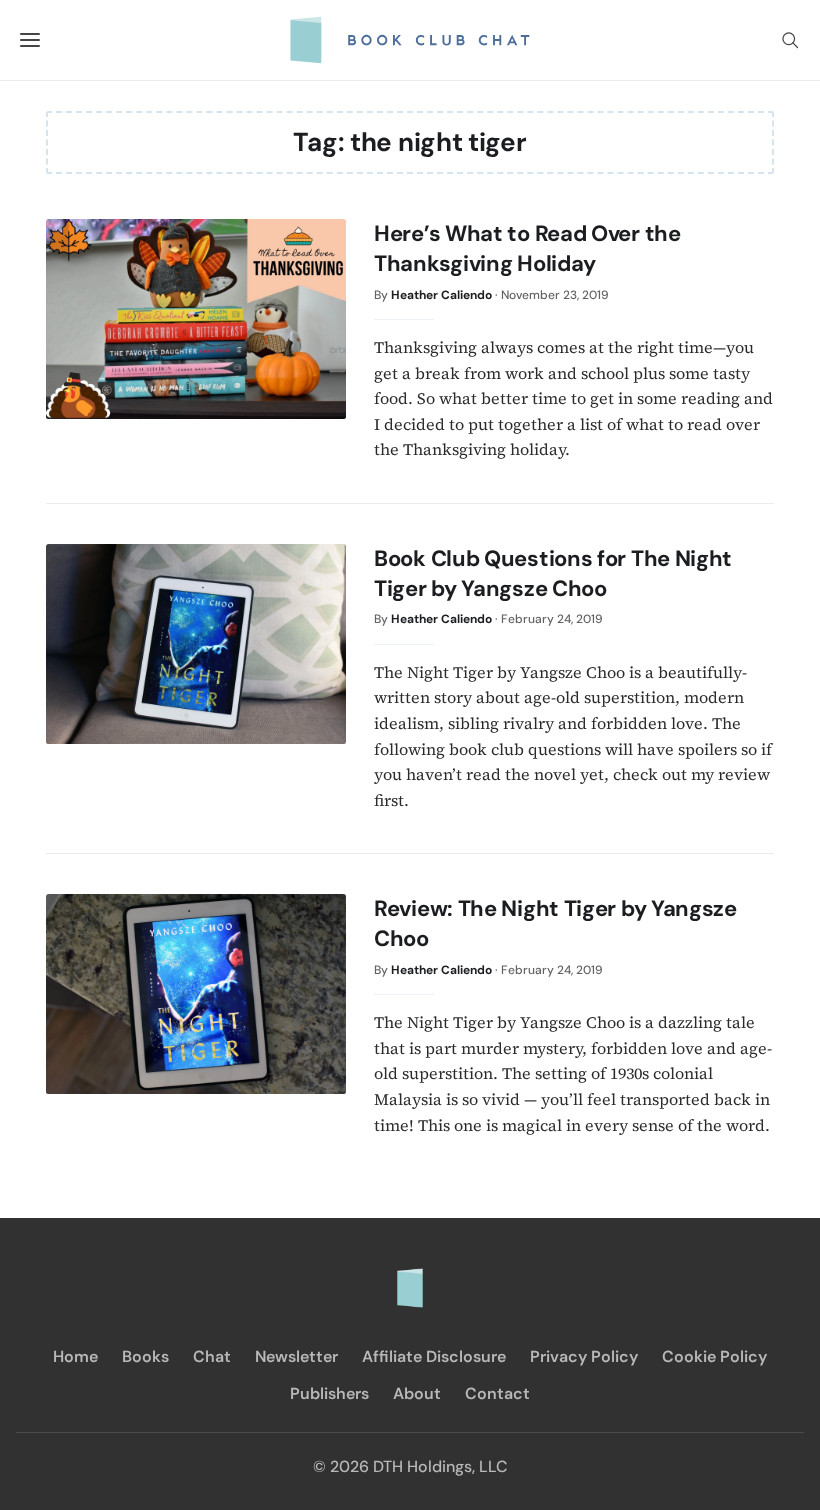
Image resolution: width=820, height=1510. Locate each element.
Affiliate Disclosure (434, 1356)
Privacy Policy (584, 1356)
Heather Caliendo (441, 295)
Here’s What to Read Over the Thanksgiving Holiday (527, 248)
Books (145, 1356)
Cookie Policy (714, 1356)
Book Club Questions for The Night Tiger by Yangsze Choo (553, 573)
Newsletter (296, 1356)
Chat (212, 1356)
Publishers (329, 1393)
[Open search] (790, 40)
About (417, 1393)
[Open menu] (30, 40)
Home (75, 1356)
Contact (497, 1393)
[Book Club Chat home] (410, 1278)
